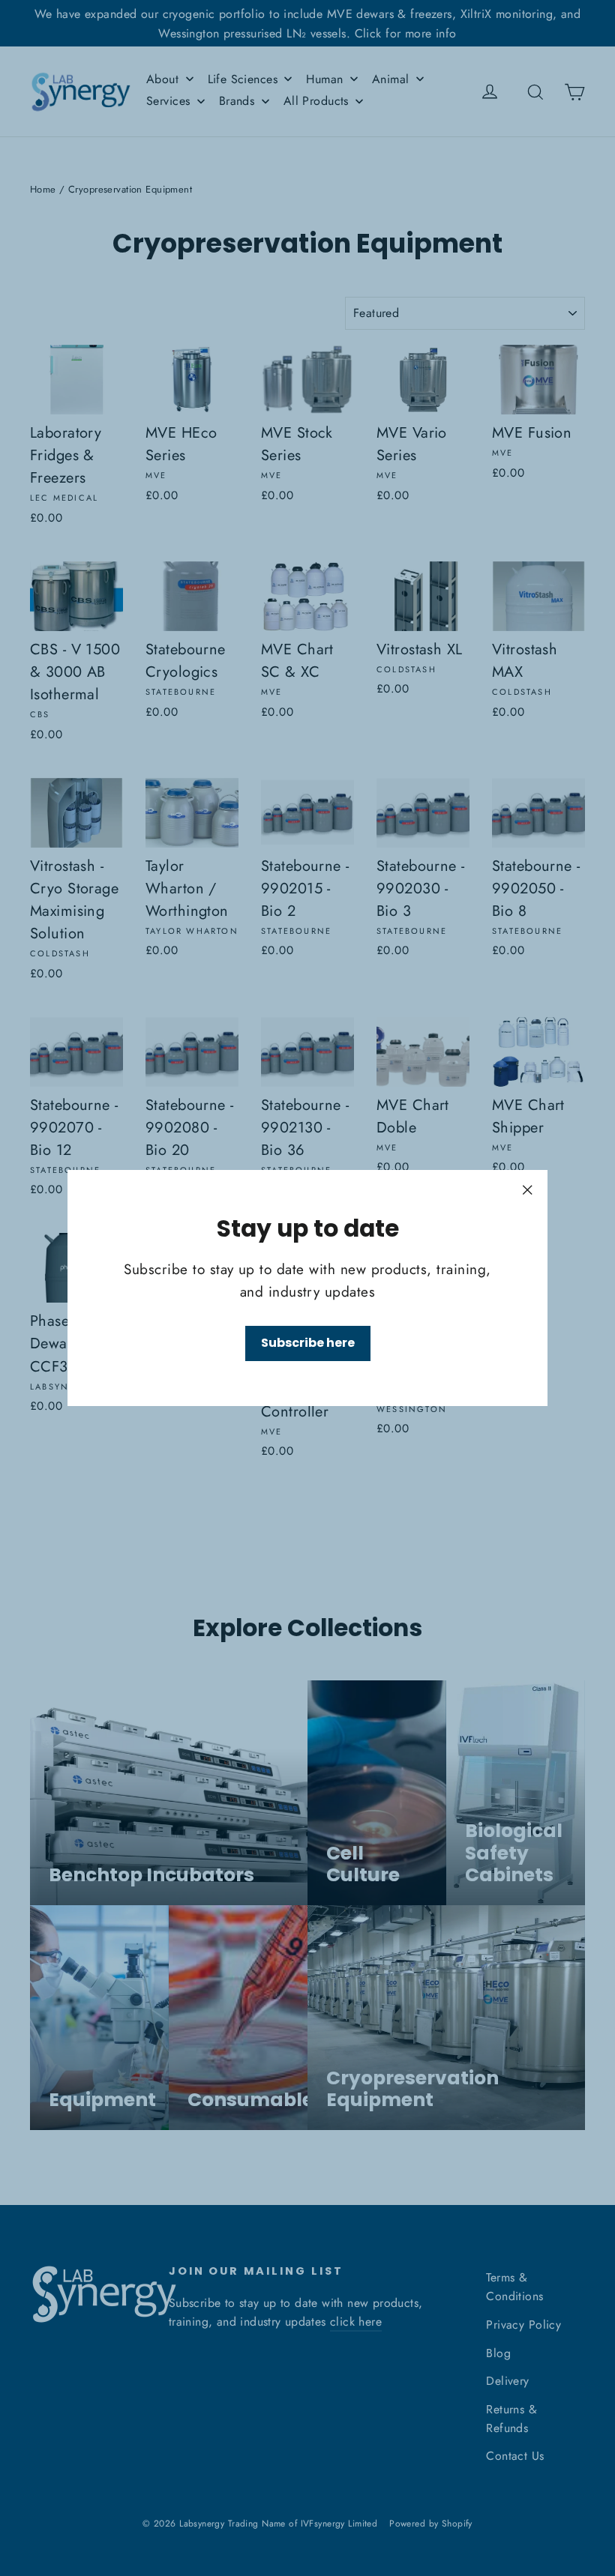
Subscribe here (308, 1343)
